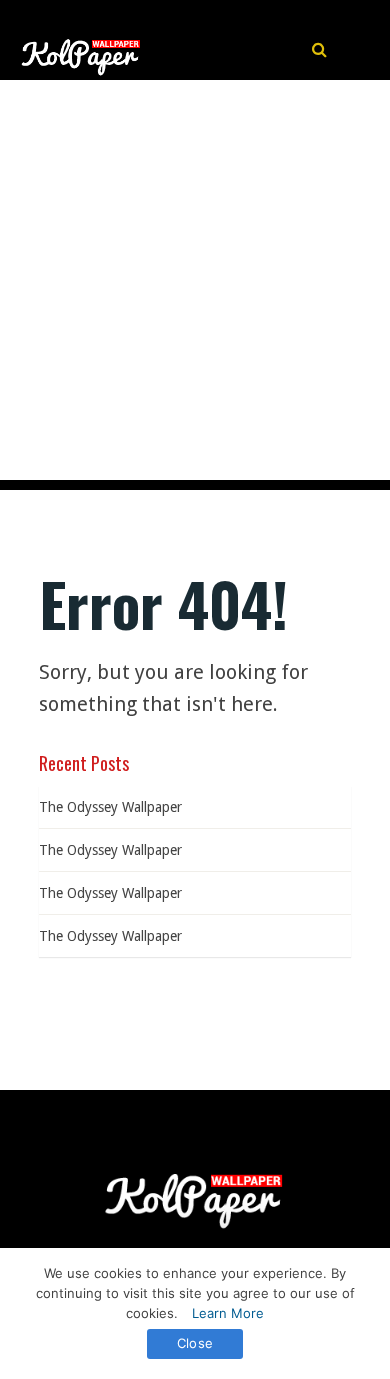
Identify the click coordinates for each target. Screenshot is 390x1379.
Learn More (228, 1313)
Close (195, 1343)
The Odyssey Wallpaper (110, 807)
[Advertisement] (195, 285)
